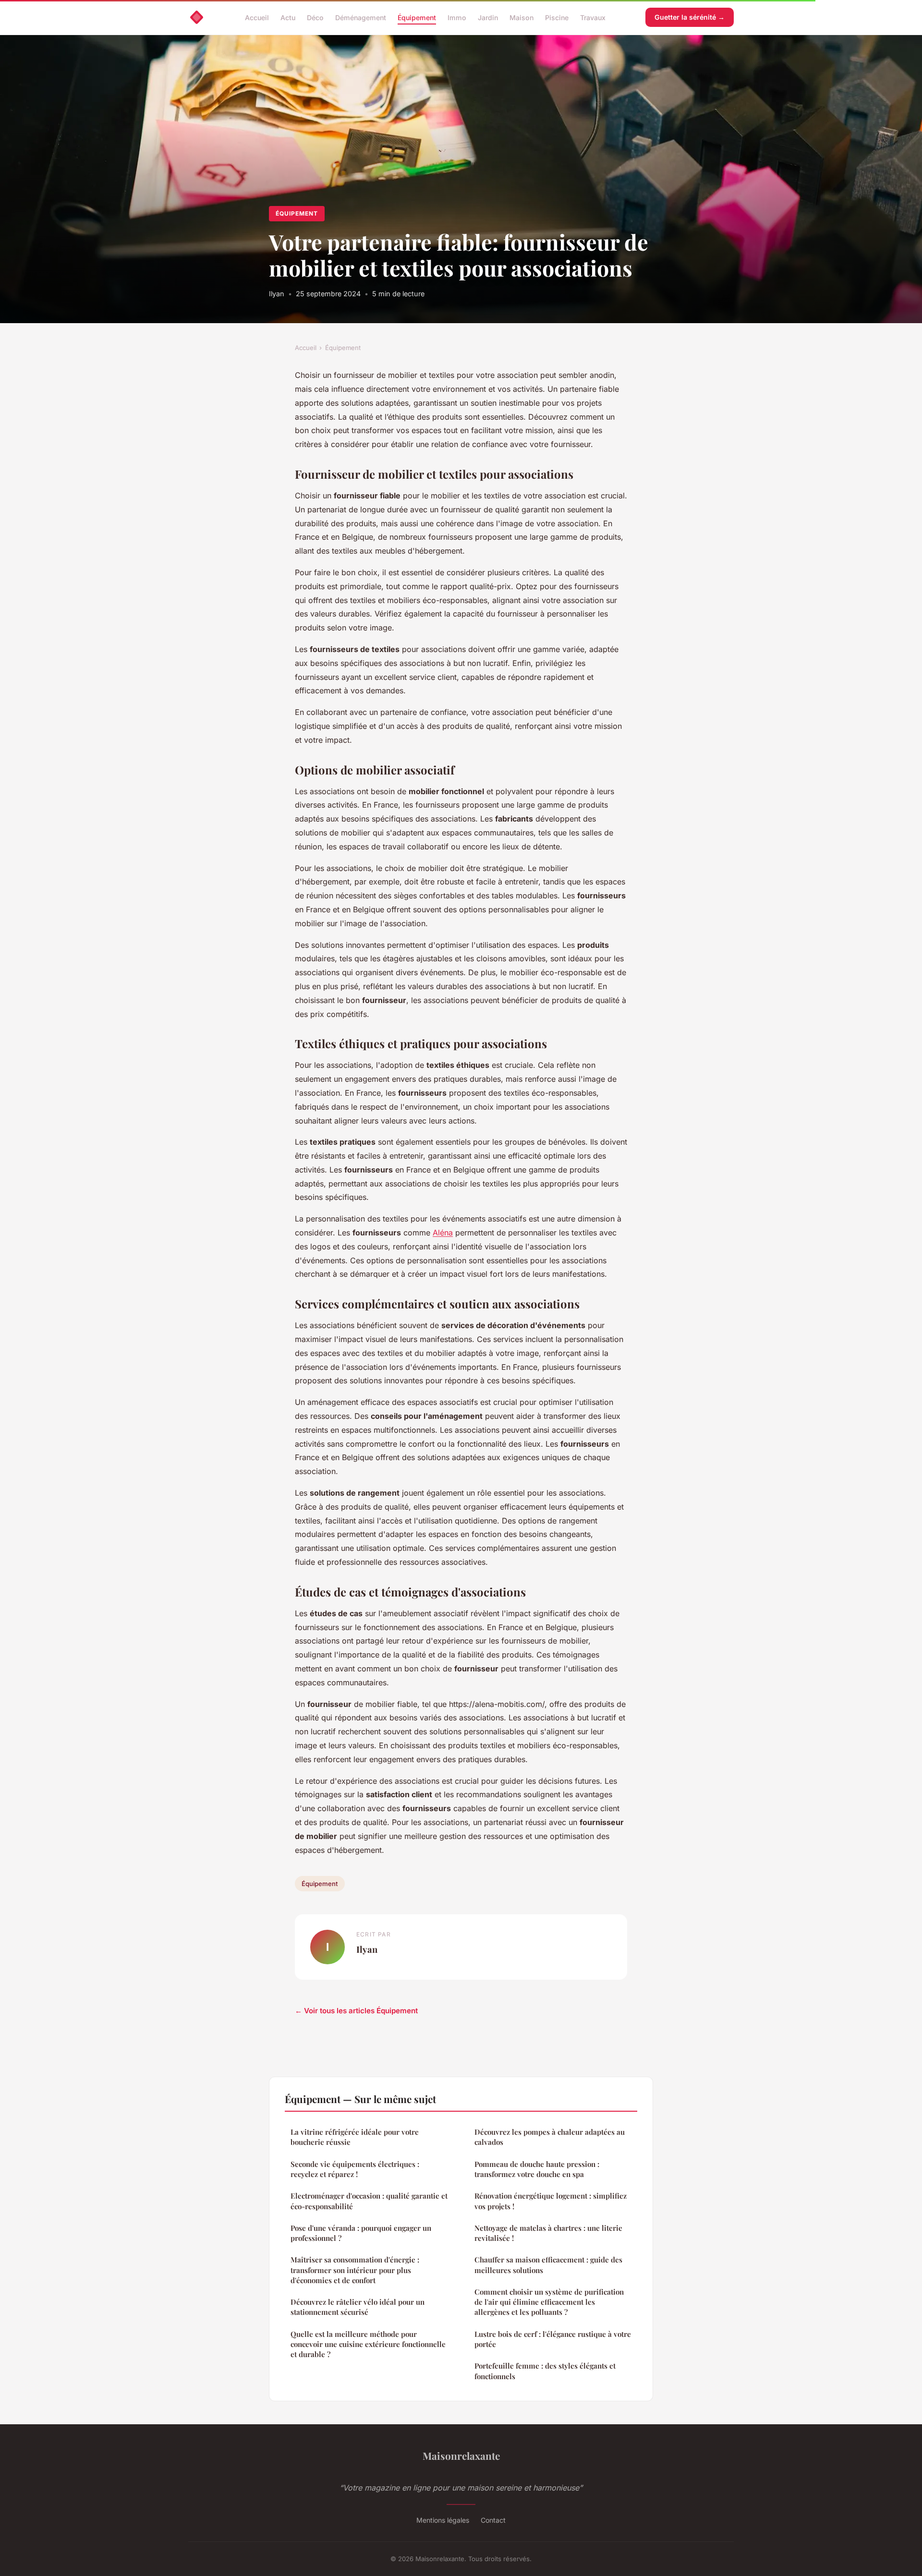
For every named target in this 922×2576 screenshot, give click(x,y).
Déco (315, 17)
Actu (288, 17)
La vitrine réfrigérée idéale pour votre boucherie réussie (355, 2137)
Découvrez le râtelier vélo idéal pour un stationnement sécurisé (358, 2307)
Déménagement (361, 17)
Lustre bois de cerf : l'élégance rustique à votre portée (553, 2339)
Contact (493, 2520)
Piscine (557, 17)
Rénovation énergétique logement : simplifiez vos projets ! (551, 2201)
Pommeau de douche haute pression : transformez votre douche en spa (537, 2169)
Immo (457, 17)
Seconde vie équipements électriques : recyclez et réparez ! (355, 2169)
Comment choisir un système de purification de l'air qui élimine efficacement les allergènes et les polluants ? (549, 2302)
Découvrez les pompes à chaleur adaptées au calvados (550, 2137)
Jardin (488, 17)
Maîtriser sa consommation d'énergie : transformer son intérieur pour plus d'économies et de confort (355, 2270)
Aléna (443, 1233)
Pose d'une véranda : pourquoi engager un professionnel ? (361, 2233)
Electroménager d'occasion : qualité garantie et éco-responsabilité (369, 2201)
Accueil (257, 17)
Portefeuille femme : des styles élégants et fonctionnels (545, 2371)
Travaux (593, 17)
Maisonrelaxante (461, 2455)
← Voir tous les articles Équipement (356, 2011)
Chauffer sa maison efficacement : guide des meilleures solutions (548, 2265)
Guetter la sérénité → (690, 17)
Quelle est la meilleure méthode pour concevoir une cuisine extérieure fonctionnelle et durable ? (368, 2344)
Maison (522, 17)
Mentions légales (443, 2520)
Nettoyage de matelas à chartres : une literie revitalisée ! (548, 2233)
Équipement (417, 17)
